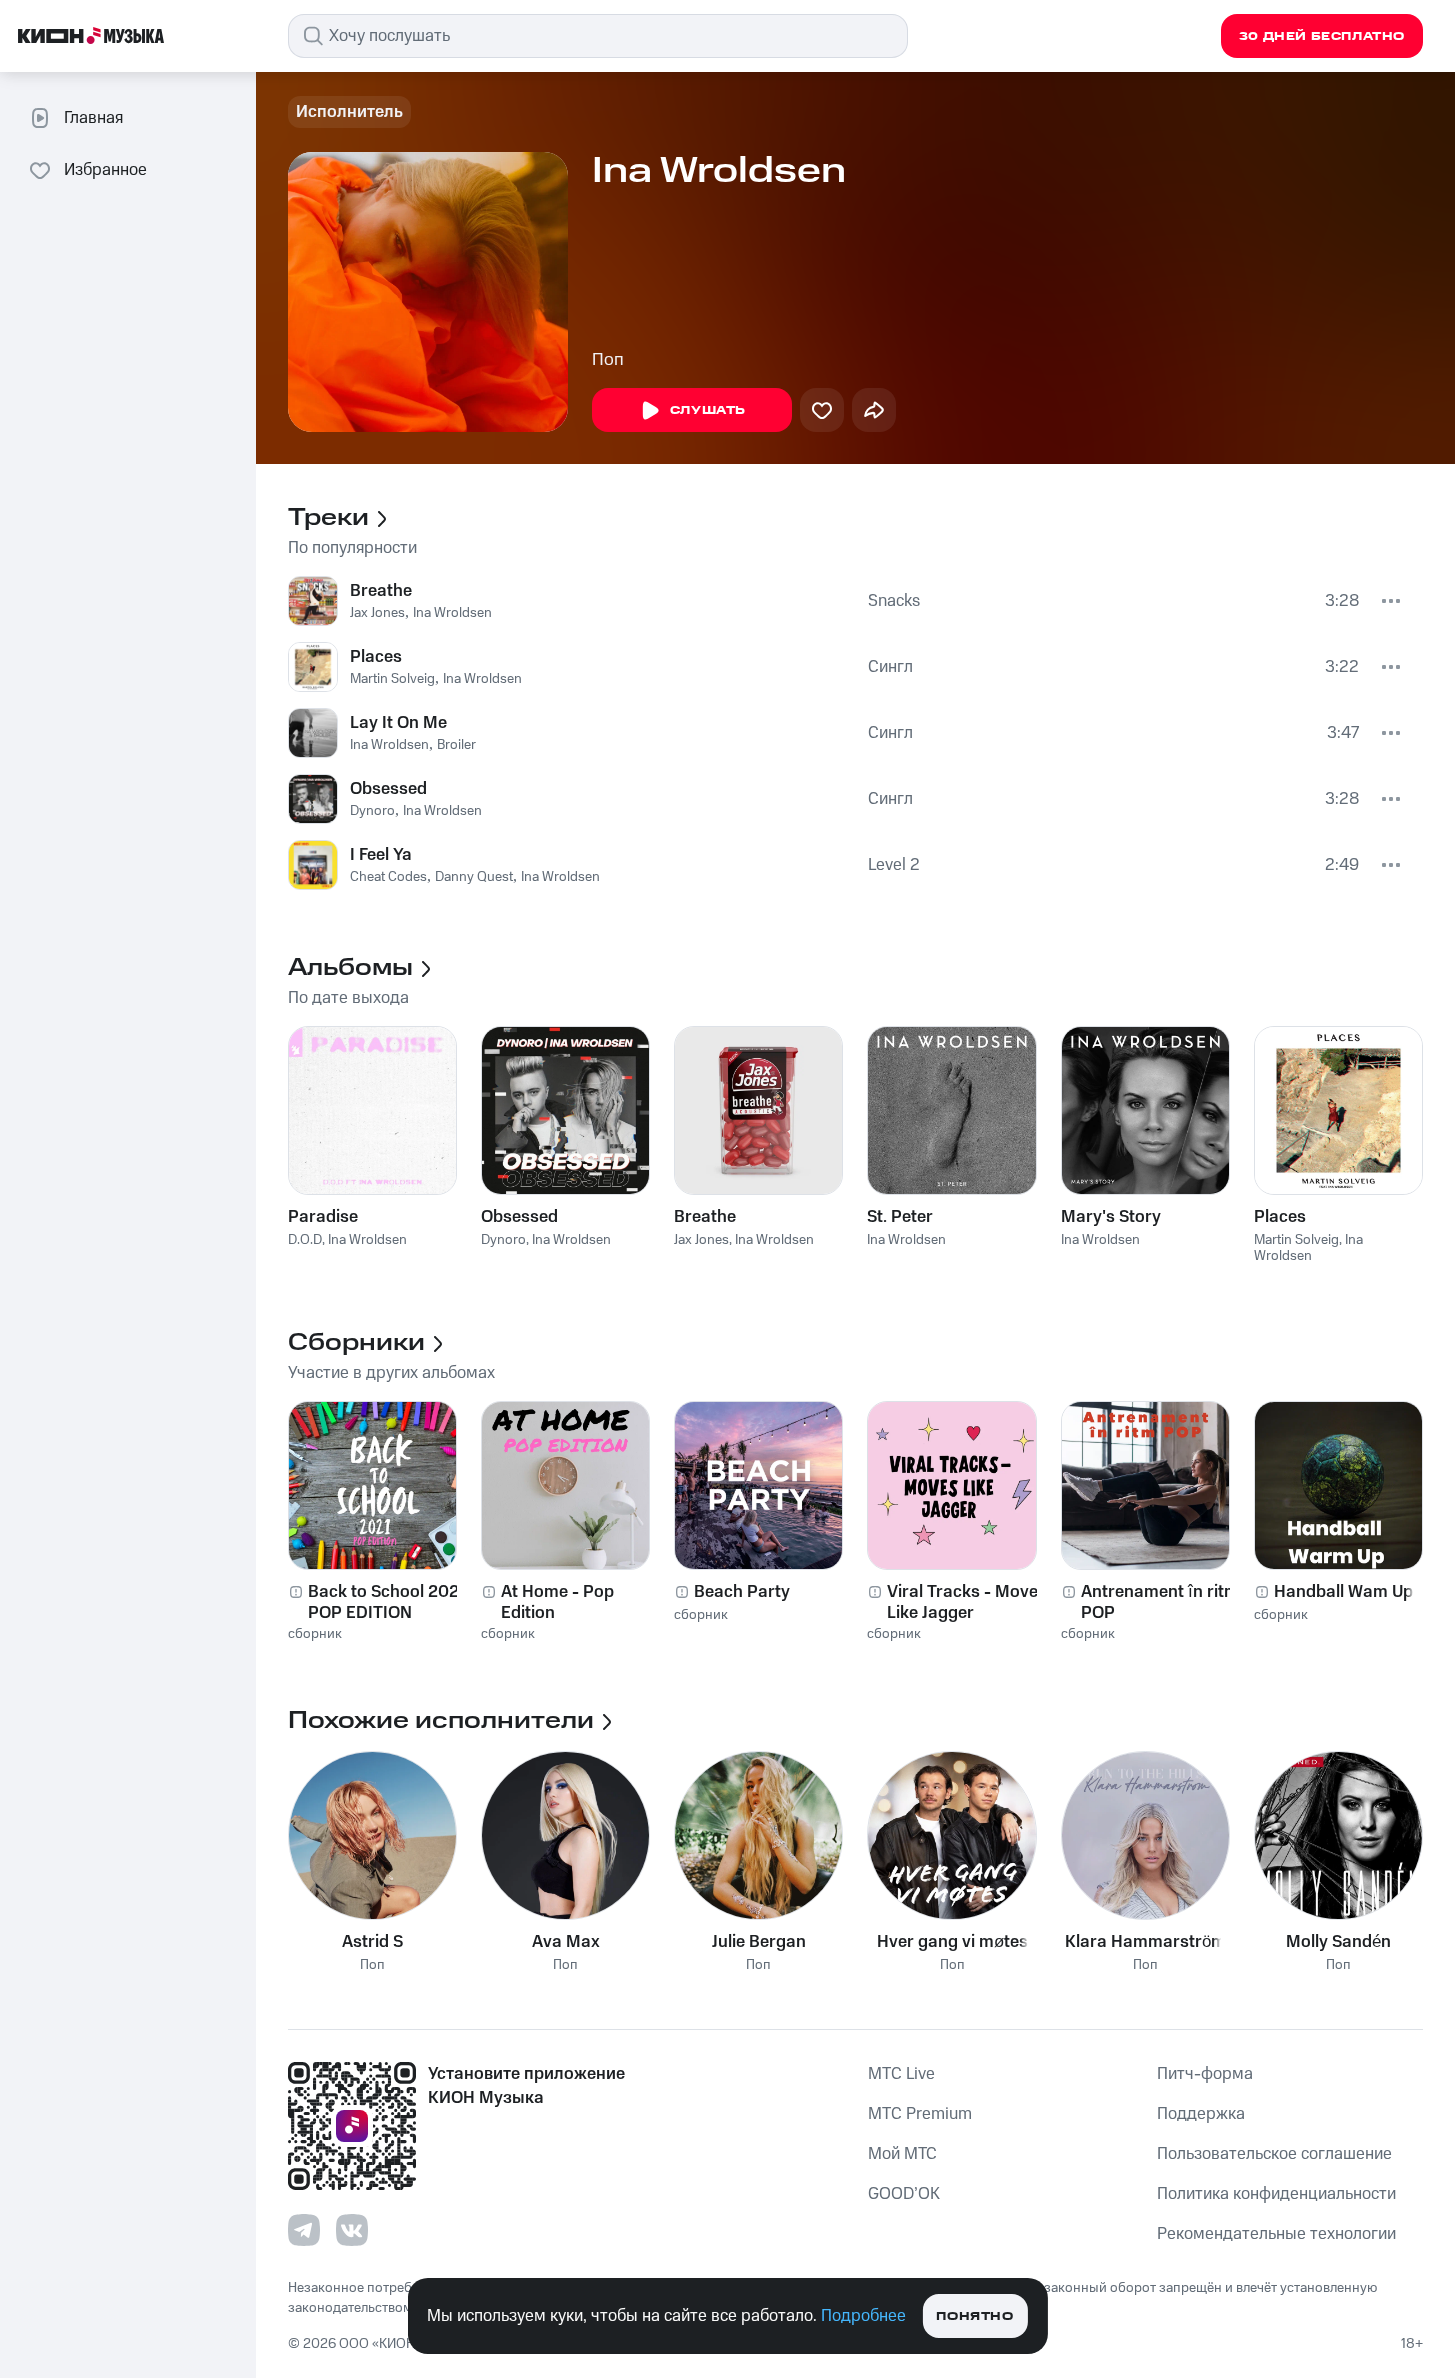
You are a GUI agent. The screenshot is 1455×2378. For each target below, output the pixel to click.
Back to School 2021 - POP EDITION (392, 1602)
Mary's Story (1111, 1217)
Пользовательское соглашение (1274, 2154)
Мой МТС (902, 2154)
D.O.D (305, 1240)
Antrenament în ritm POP (1160, 1602)
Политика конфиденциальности (1276, 2194)
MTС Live (901, 2074)
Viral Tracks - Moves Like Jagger (967, 1602)
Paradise (323, 1217)
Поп (608, 360)
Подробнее (863, 2316)
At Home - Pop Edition (557, 1602)
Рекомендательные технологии (1276, 2234)
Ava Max (566, 1942)
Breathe (381, 591)
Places (376, 657)
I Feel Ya (381, 855)
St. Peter (900, 1217)
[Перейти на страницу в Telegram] (304, 2230)
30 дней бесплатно (1322, 36)
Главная (93, 118)
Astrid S (372, 1942)
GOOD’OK (904, 2194)
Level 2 (894, 865)
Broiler (456, 745)
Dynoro (372, 811)
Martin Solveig (392, 679)
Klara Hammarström (1145, 1942)
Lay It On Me (398, 723)
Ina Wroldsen (452, 613)
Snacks (894, 601)
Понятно (974, 2316)
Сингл (890, 667)
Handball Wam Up (1343, 1592)
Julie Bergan (759, 1942)
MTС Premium (920, 2114)
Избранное (105, 170)
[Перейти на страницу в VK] (352, 2230)
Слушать (708, 410)
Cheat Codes (388, 877)
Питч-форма (1205, 2074)
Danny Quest (474, 877)
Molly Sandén (1338, 1942)
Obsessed (388, 789)
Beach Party (742, 1592)
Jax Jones (377, 613)
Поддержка (1201, 2114)
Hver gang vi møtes (952, 1942)
